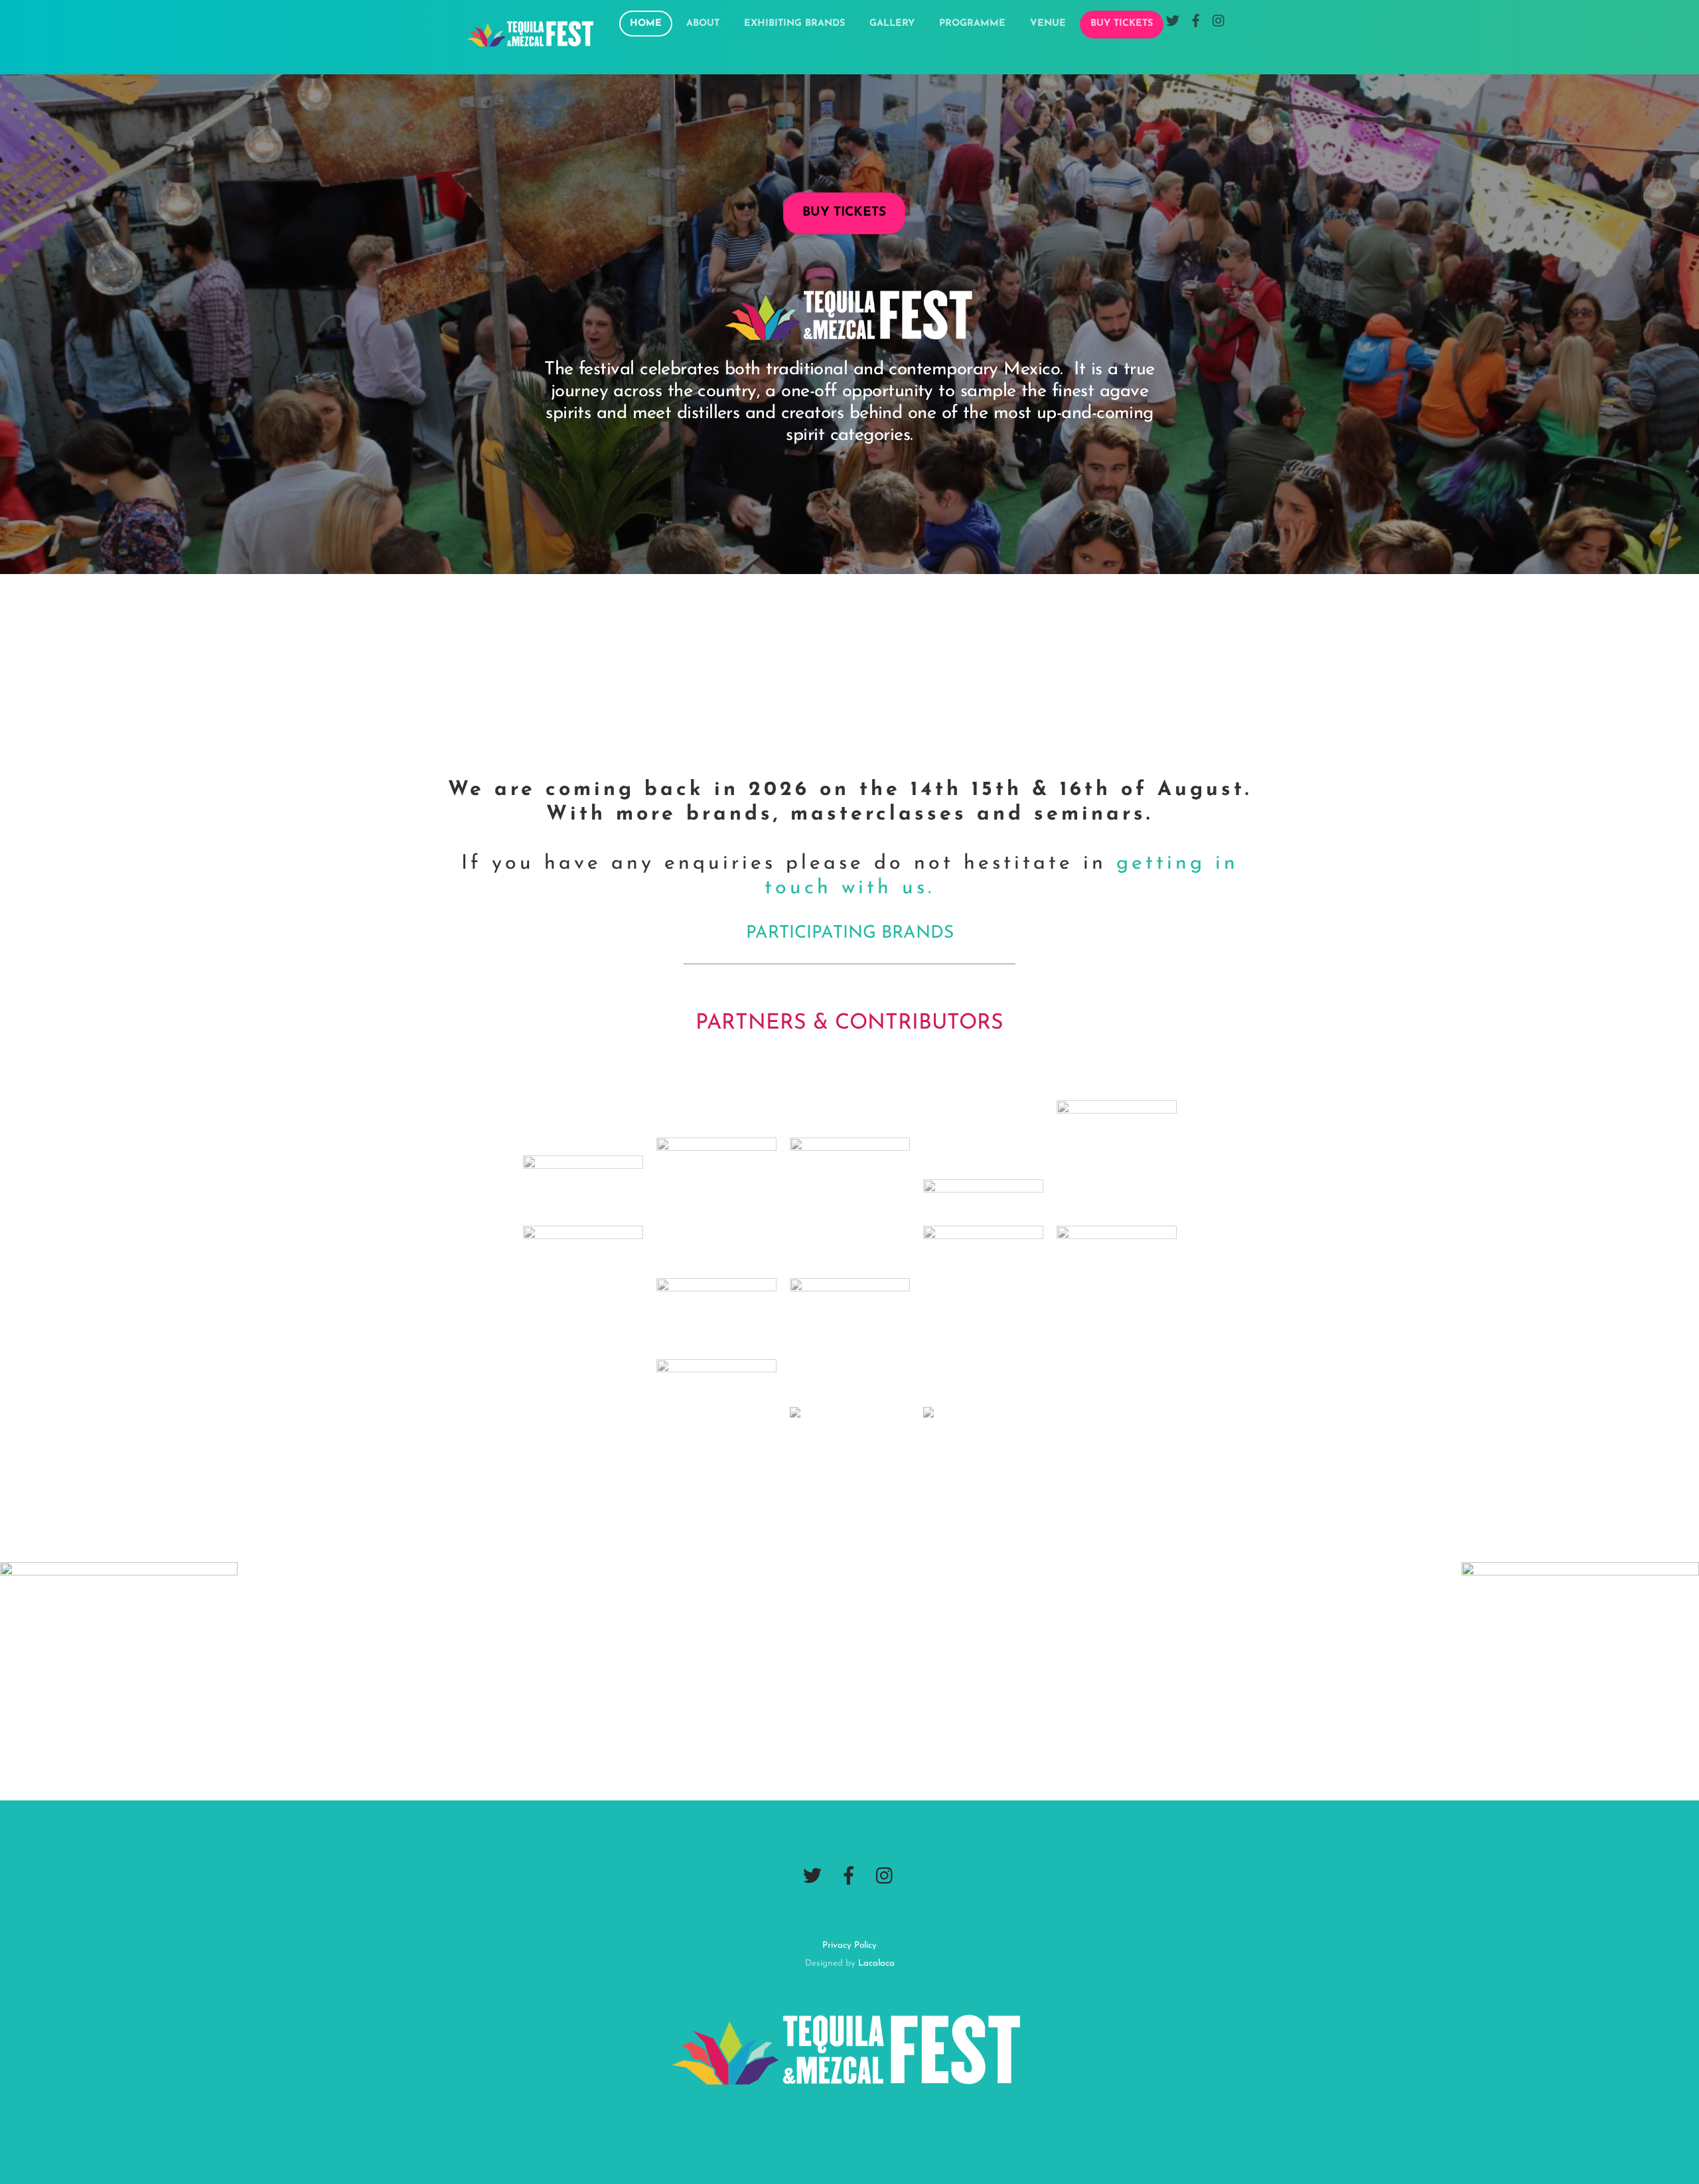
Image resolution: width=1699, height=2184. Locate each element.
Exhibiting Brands (794, 24)
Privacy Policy (849, 1945)
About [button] (703, 24)
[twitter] (812, 1877)
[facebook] (849, 1877)
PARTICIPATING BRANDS (850, 933)
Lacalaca (876, 1963)
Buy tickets (844, 213)
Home (646, 24)
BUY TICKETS (1122, 24)
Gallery (892, 24)
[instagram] (885, 1877)
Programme (972, 24)
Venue (1048, 24)
